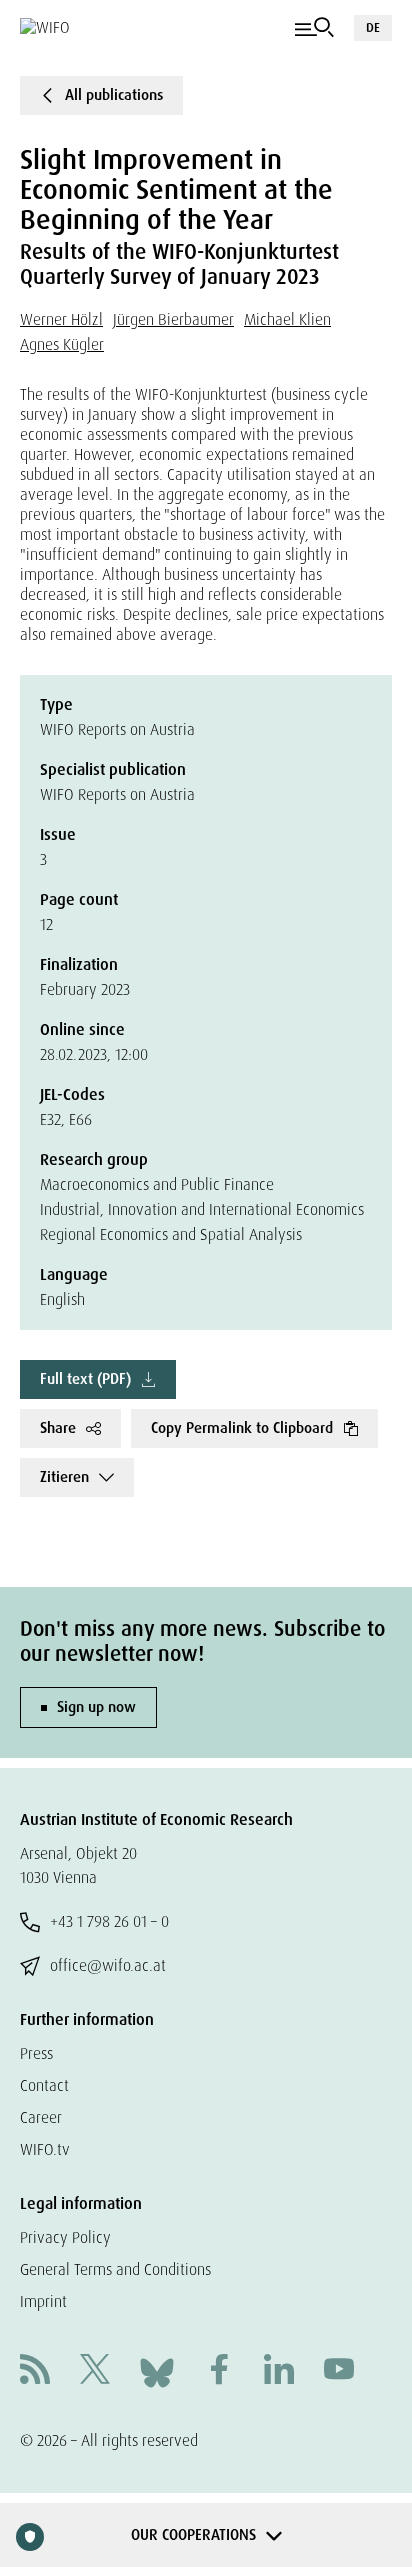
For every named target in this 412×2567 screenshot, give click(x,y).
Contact (44, 2085)
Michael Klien (287, 319)
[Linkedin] (279, 2371)
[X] (95, 2371)
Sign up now (96, 1707)
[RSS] (35, 2371)
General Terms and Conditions (115, 2269)
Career (41, 2117)
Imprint (43, 2301)
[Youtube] (339, 2371)
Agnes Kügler (62, 344)
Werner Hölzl (61, 319)
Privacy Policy (65, 2237)
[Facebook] (219, 2371)
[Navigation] (314, 28)
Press (36, 2053)
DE (373, 27)
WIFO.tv (45, 2149)
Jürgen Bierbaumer (173, 319)
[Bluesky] (157, 2370)
